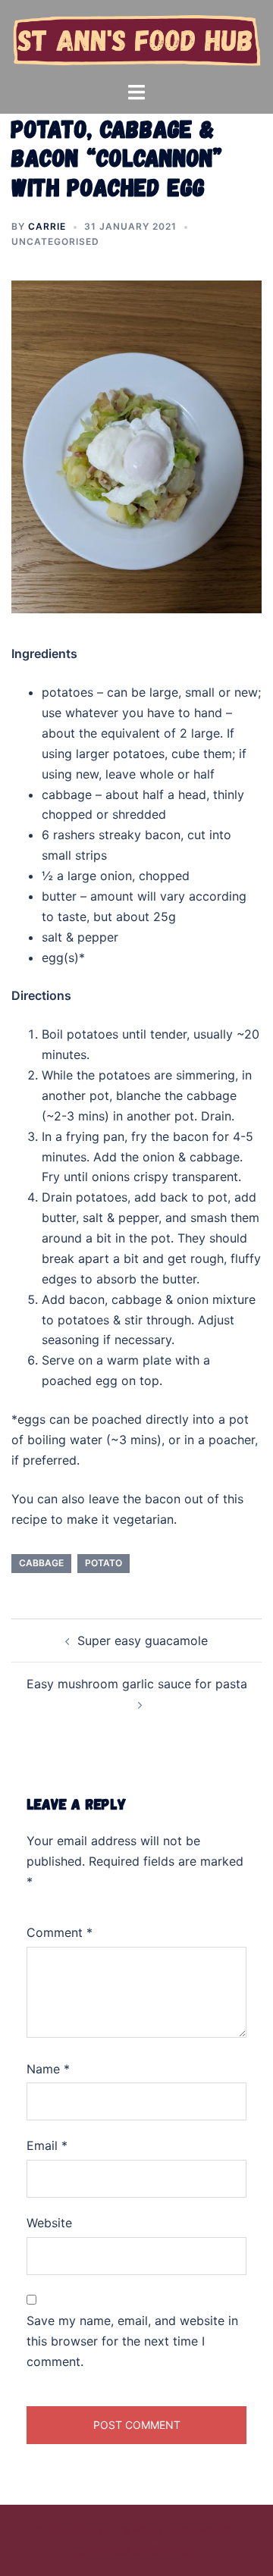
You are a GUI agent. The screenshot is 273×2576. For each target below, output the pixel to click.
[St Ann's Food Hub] (136, 39)
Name (48, 2069)
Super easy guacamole (143, 1641)
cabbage (41, 1563)
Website (49, 2223)
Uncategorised (55, 241)
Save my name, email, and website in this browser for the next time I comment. (132, 2341)
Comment (60, 1932)
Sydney (173, 2550)
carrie (47, 226)
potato (104, 1563)
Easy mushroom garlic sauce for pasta (137, 1684)
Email (47, 2145)
